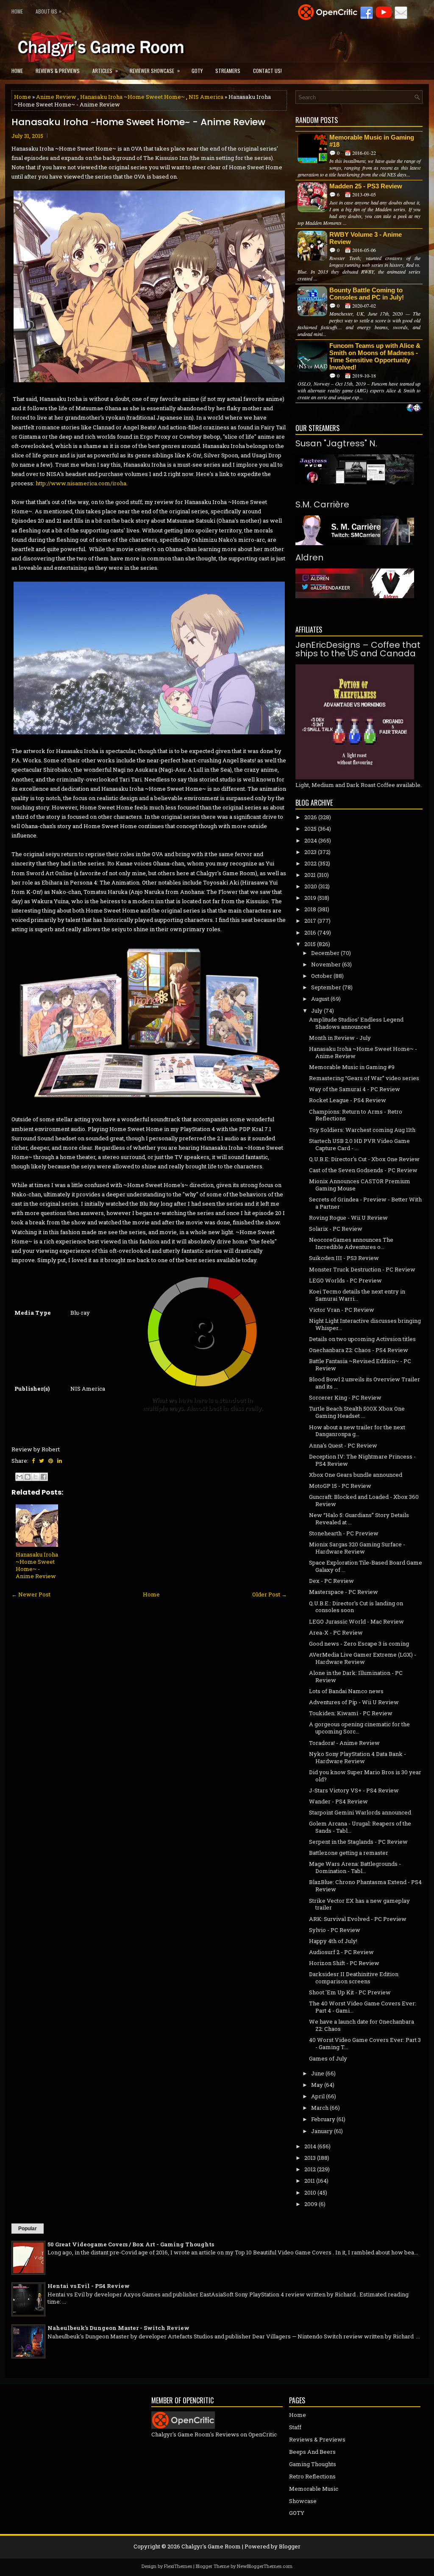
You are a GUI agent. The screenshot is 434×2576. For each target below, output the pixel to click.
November (326, 964)
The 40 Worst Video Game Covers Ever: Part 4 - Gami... (363, 2007)
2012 (310, 2169)
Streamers (228, 71)
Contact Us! (267, 71)
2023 (310, 852)
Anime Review (56, 97)
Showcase (303, 2501)
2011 (310, 2181)
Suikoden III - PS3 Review (344, 1258)
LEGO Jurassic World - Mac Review (356, 1621)
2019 (310, 898)
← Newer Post (31, 1594)
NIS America (206, 97)
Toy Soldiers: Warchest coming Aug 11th (362, 1130)
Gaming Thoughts (313, 2464)
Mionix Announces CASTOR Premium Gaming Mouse (360, 1185)
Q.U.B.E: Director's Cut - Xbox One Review (364, 1159)
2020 (311, 886)
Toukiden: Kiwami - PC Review (351, 1713)
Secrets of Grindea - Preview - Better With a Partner (365, 1203)
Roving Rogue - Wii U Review (348, 1218)
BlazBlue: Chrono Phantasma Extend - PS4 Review (365, 1886)
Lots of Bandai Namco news (346, 1691)
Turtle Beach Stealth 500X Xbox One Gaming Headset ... (357, 1412)
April (318, 2096)
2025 (310, 829)
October (322, 976)
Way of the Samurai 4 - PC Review (355, 1089)
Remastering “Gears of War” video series (364, 1078)
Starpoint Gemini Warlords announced (360, 1812)
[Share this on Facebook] (33, 1461)
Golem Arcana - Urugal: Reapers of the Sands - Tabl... (360, 1827)
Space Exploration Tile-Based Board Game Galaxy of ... (366, 1566)
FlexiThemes (178, 2566)
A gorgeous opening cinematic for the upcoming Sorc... (359, 1728)
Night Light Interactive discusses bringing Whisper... (365, 1324)
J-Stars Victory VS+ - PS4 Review (354, 1790)
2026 (311, 817)
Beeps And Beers (312, 2452)
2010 (310, 2192)
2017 (310, 921)
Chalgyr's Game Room (211, 2546)
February (323, 2119)
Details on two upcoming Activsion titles (362, 1339)
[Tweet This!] (42, 1461)
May (317, 2085)
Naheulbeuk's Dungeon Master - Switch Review (118, 2328)
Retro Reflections (312, 2476)
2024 (311, 840)
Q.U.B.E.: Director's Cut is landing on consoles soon (356, 1607)
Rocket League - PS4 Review (348, 1100)
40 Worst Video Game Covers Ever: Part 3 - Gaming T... (365, 2043)
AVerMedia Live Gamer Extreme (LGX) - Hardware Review (363, 1658)
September (326, 987)
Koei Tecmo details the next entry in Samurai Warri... (357, 1295)
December (325, 953)
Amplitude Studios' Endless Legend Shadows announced (356, 1023)
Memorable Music (314, 2489)
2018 (310, 909)
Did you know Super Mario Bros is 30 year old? (365, 1776)
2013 (310, 2158)
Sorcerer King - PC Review (345, 1397)
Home (17, 11)
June (318, 2073)
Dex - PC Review (331, 1581)
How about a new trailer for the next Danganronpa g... (357, 1431)
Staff (295, 2427)
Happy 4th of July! (333, 1941)
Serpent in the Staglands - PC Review (358, 1842)
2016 (310, 932)
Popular (28, 2229)
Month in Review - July (340, 1038)
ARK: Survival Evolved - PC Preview (358, 1919)
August (320, 999)
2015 (310, 944)
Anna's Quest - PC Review (343, 1445)
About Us (49, 11)
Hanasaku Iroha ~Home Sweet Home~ (132, 97)
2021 (310, 875)
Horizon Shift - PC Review (344, 1963)
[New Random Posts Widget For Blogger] (414, 409)
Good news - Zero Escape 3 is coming (359, 1644)
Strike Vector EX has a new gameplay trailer (359, 1904)
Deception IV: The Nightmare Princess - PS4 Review (362, 1460)
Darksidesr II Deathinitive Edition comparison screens (354, 1978)
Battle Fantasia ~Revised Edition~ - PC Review (360, 1365)
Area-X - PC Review (336, 1632)
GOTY (197, 71)
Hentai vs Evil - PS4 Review (89, 2286)
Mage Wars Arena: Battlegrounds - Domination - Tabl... (355, 1867)
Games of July (328, 2058)
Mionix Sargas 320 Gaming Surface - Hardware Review (357, 1548)
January (322, 2131)
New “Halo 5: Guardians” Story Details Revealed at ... (359, 1519)
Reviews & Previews (58, 71)
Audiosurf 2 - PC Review (341, 1952)
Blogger (290, 2546)
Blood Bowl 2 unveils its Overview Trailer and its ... (364, 1383)
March (320, 2108)
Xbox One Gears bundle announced (356, 1475)
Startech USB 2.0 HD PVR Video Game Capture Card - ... (359, 1144)
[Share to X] (36, 1477)
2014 (310, 2146)
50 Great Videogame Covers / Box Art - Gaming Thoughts (131, 2244)
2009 (311, 2204)
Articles (105, 70)
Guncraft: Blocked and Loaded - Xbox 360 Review (364, 1500)
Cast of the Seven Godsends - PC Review (363, 1170)
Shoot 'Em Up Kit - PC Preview (350, 1992)
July (317, 1011)
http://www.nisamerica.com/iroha (81, 483)
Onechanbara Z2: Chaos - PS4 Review (359, 1350)
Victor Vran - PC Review (342, 1310)
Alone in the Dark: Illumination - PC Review (356, 1676)
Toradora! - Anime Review (344, 1743)
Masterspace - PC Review (344, 1592)
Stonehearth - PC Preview (344, 1533)
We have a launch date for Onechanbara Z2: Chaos (362, 2025)
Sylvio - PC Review (335, 1930)
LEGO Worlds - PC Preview (345, 1280)
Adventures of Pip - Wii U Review (354, 1702)
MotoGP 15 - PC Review (340, 1486)
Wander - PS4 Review (338, 1801)
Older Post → (270, 1594)
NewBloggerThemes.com (265, 2566)
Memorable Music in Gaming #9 (352, 1067)
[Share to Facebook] (44, 1477)
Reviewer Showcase (155, 70)
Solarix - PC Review (336, 1229)
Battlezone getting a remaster (349, 1853)
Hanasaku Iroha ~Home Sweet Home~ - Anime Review (138, 122)
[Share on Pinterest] (51, 1461)
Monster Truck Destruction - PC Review (362, 1269)
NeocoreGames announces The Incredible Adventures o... (351, 1243)
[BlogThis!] (28, 1477)
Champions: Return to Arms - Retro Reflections (356, 1115)
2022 (310, 863)
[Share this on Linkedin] (60, 1461)
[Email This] (19, 1477)
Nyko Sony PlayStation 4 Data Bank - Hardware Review (357, 1757)
